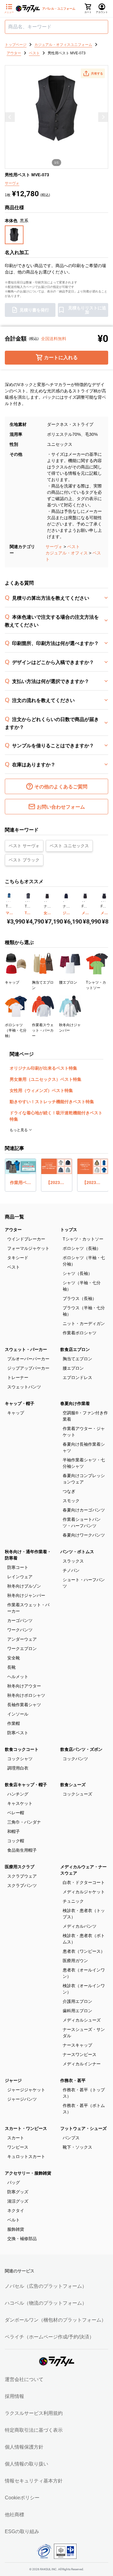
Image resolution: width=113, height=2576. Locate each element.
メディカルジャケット (84, 1892)
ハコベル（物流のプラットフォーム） (46, 2303)
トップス (69, 1230)
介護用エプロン (77, 2001)
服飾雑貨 (16, 2229)
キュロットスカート (26, 2156)
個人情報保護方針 (24, 2447)
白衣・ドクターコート (84, 1882)
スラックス (73, 1561)
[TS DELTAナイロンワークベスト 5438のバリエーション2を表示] (27, 902)
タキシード (18, 1258)
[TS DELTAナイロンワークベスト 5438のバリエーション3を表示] (29, 902)
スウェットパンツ (24, 1387)
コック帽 (16, 1841)
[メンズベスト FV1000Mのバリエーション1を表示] (83, 902)
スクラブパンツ (22, 1885)
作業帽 (14, 1723)
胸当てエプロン (77, 1359)
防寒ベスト (18, 1733)
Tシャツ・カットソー (83, 1239)
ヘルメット (18, 1677)
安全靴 (14, 1658)
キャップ (16, 1413)
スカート (16, 2138)
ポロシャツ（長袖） (82, 1248)
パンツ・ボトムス (77, 1552)
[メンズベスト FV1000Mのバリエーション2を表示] (84, 902)
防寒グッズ (18, 2192)
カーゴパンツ (20, 1620)
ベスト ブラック (24, 860)
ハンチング (18, 1794)
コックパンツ (75, 1759)
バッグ (14, 2182)
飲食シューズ (73, 1785)
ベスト (74, 547)
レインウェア (20, 1577)
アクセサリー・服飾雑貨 (28, 2173)
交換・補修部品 (22, 2239)
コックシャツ (20, 1759)
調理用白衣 (18, 1768)
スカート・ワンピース (26, 2128)
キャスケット (20, 1803)
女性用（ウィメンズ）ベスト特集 (41, 1090)
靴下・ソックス (77, 2147)
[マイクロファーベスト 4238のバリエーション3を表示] (10, 902)
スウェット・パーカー (26, 1349)
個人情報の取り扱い (27, 2464)
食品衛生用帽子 (22, 1850)
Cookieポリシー (22, 2498)
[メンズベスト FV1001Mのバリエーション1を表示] (102, 902)
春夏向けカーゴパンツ (84, 1510)
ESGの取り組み (22, 2531)
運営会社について (24, 2379)
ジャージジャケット (26, 2090)
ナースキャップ (77, 2045)
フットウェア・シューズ (83, 2128)
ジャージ (13, 2080)
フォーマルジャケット (28, 1248)
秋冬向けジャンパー (26, 1595)
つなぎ (69, 1491)
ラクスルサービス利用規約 (34, 2413)
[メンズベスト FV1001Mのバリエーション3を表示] (105, 902)
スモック (71, 1501)
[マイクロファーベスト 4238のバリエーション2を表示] (8, 902)
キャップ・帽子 (20, 1403)
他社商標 (14, 2515)
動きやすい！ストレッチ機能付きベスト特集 (52, 1102)
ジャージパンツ (22, 2099)
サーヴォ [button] (12, 183)
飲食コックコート (22, 1749)
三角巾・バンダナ (24, 1822)
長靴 (11, 1667)
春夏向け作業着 (75, 1403)
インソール (18, 1714)
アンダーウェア (22, 1639)
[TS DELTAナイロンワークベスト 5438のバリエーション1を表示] (26, 902)
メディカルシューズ (82, 2020)
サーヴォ (54, 547)
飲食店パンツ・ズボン (81, 1749)
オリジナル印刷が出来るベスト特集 (43, 1068)
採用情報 (14, 2396)
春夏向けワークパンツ (84, 1535)
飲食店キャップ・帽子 (26, 1785)
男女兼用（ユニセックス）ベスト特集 (46, 1079)
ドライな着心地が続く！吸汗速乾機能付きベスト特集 (56, 1116)
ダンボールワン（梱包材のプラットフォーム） (55, 2320)
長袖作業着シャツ (24, 1705)
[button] (93, 73)
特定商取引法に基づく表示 (34, 2430)
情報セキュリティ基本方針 (34, 2481)
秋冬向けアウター (24, 1686)
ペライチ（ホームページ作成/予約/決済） (49, 2337)
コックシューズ (77, 1794)
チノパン (71, 1570)
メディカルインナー (82, 2064)
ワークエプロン (22, 1649)
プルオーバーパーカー (28, 1359)
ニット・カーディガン (84, 1323)
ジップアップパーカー (28, 1368)
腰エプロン (73, 1368)
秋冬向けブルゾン (24, 1586)
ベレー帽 (16, 1813)
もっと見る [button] (19, 1130)
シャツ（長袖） (77, 1273)
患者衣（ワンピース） (84, 1951)
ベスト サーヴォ (24, 846)
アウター (13, 1230)
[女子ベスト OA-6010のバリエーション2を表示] (46, 902)
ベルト (14, 2220)
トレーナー (18, 1377)
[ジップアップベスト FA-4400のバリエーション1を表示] (64, 902)
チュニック (73, 1901)
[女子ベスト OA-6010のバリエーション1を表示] (45, 902)
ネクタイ (16, 2211)
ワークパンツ (20, 1630)
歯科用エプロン (77, 2011)
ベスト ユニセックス (69, 846)
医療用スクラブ (20, 1867)
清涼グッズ (18, 2201)
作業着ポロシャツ (80, 1333)
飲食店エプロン (75, 1349)
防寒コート (18, 1567)
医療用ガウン (75, 1961)
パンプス (71, 2138)
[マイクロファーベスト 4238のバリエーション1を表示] (7, 902)
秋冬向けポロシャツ (26, 1695)
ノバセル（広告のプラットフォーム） (46, 2286)
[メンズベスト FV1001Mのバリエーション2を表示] (103, 902)
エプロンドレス (77, 1377)
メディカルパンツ (80, 1926)
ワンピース (18, 2147)
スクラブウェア (22, 1876)
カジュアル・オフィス (67, 553)
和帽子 (14, 1831)
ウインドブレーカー (26, 1239)
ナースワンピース (80, 2054)
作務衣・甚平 (73, 2080)
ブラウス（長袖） (80, 1298)
